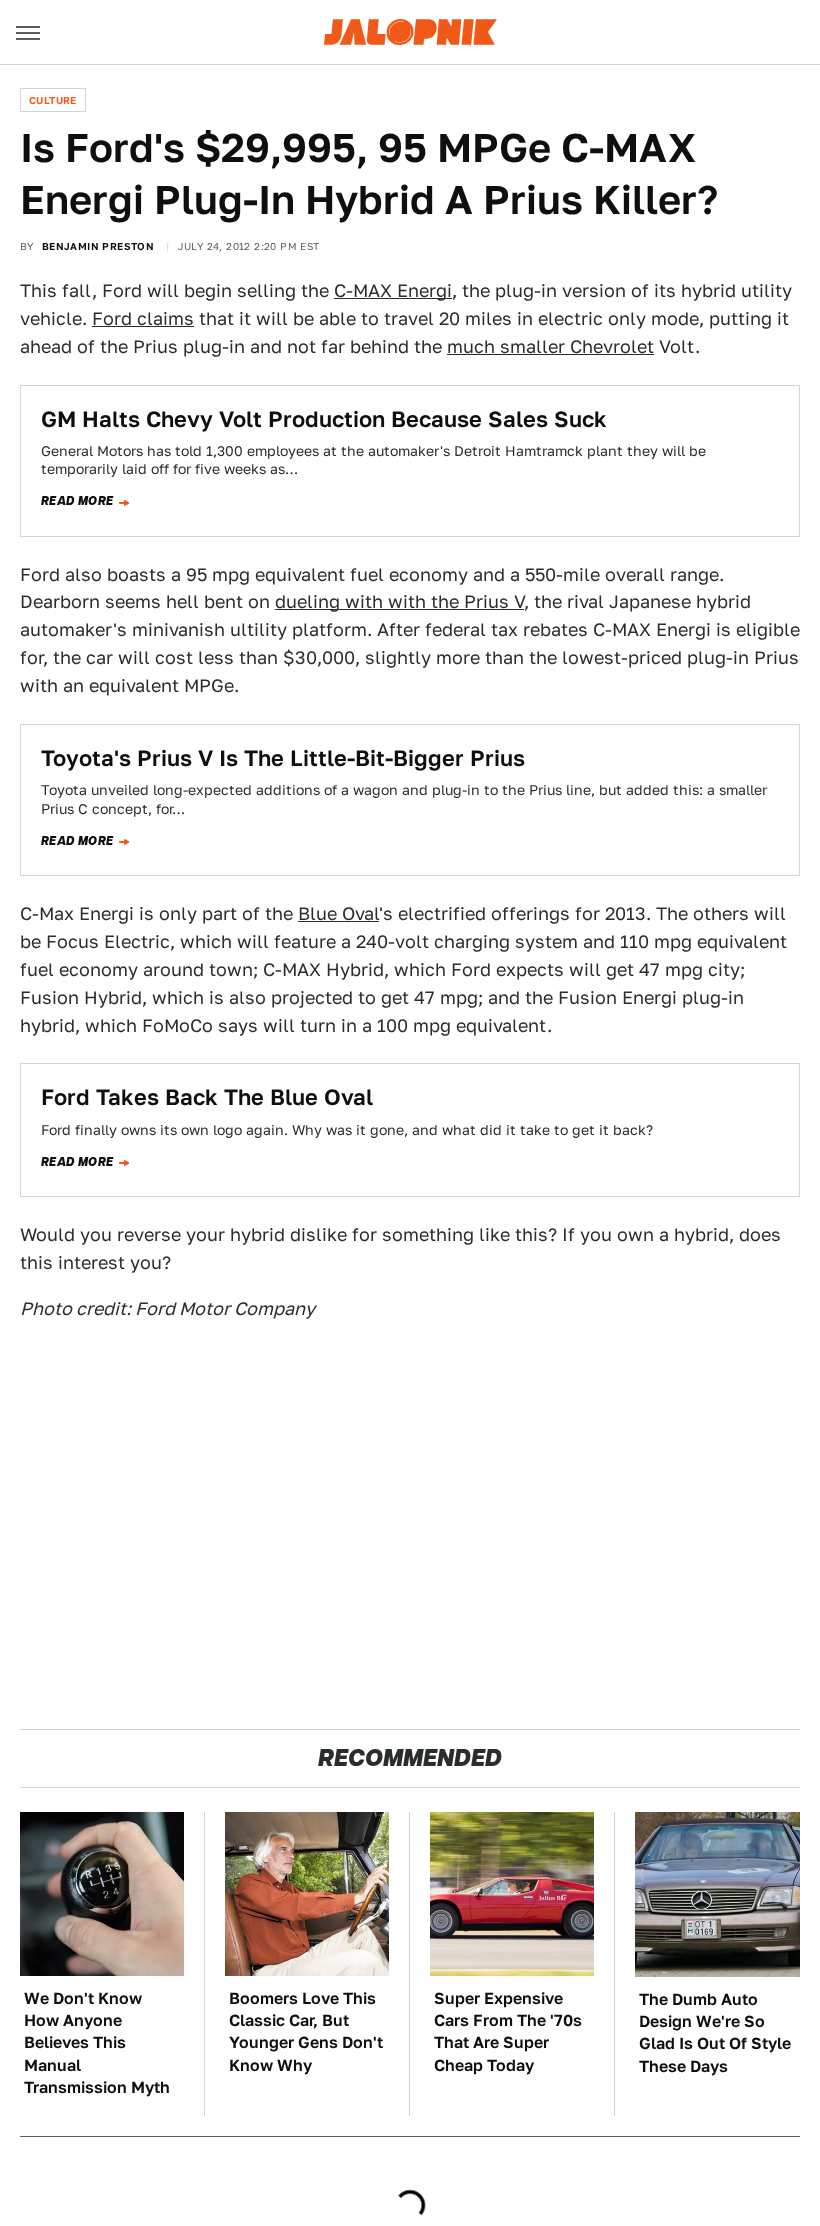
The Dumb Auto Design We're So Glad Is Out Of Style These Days (715, 2033)
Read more (77, 501)
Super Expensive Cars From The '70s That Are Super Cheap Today (508, 2032)
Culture (53, 100)
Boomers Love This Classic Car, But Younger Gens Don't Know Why (306, 2032)
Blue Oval (338, 913)
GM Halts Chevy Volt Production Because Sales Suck (324, 419)
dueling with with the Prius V (399, 601)
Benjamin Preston (98, 246)
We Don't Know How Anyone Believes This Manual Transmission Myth (97, 2043)
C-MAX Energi (393, 290)
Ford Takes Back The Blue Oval (207, 1097)
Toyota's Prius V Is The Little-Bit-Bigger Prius (283, 758)
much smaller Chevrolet (550, 346)
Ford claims (143, 318)
